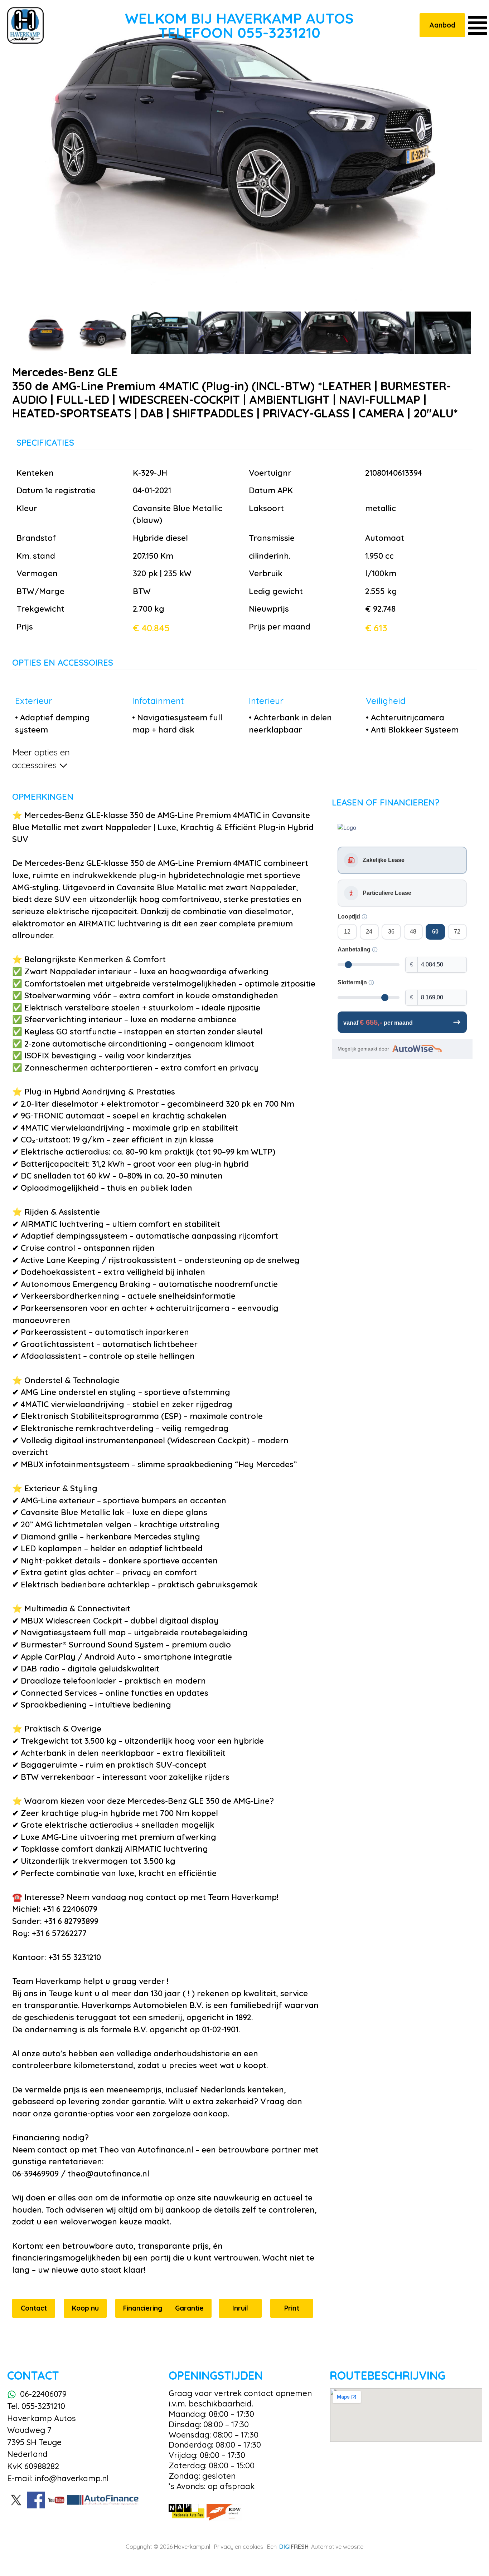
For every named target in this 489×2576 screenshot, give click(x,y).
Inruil (240, 2308)
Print (292, 2308)
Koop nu (85, 2308)
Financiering (143, 2308)
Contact (34, 2308)
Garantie (189, 2308)
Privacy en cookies (239, 2547)
